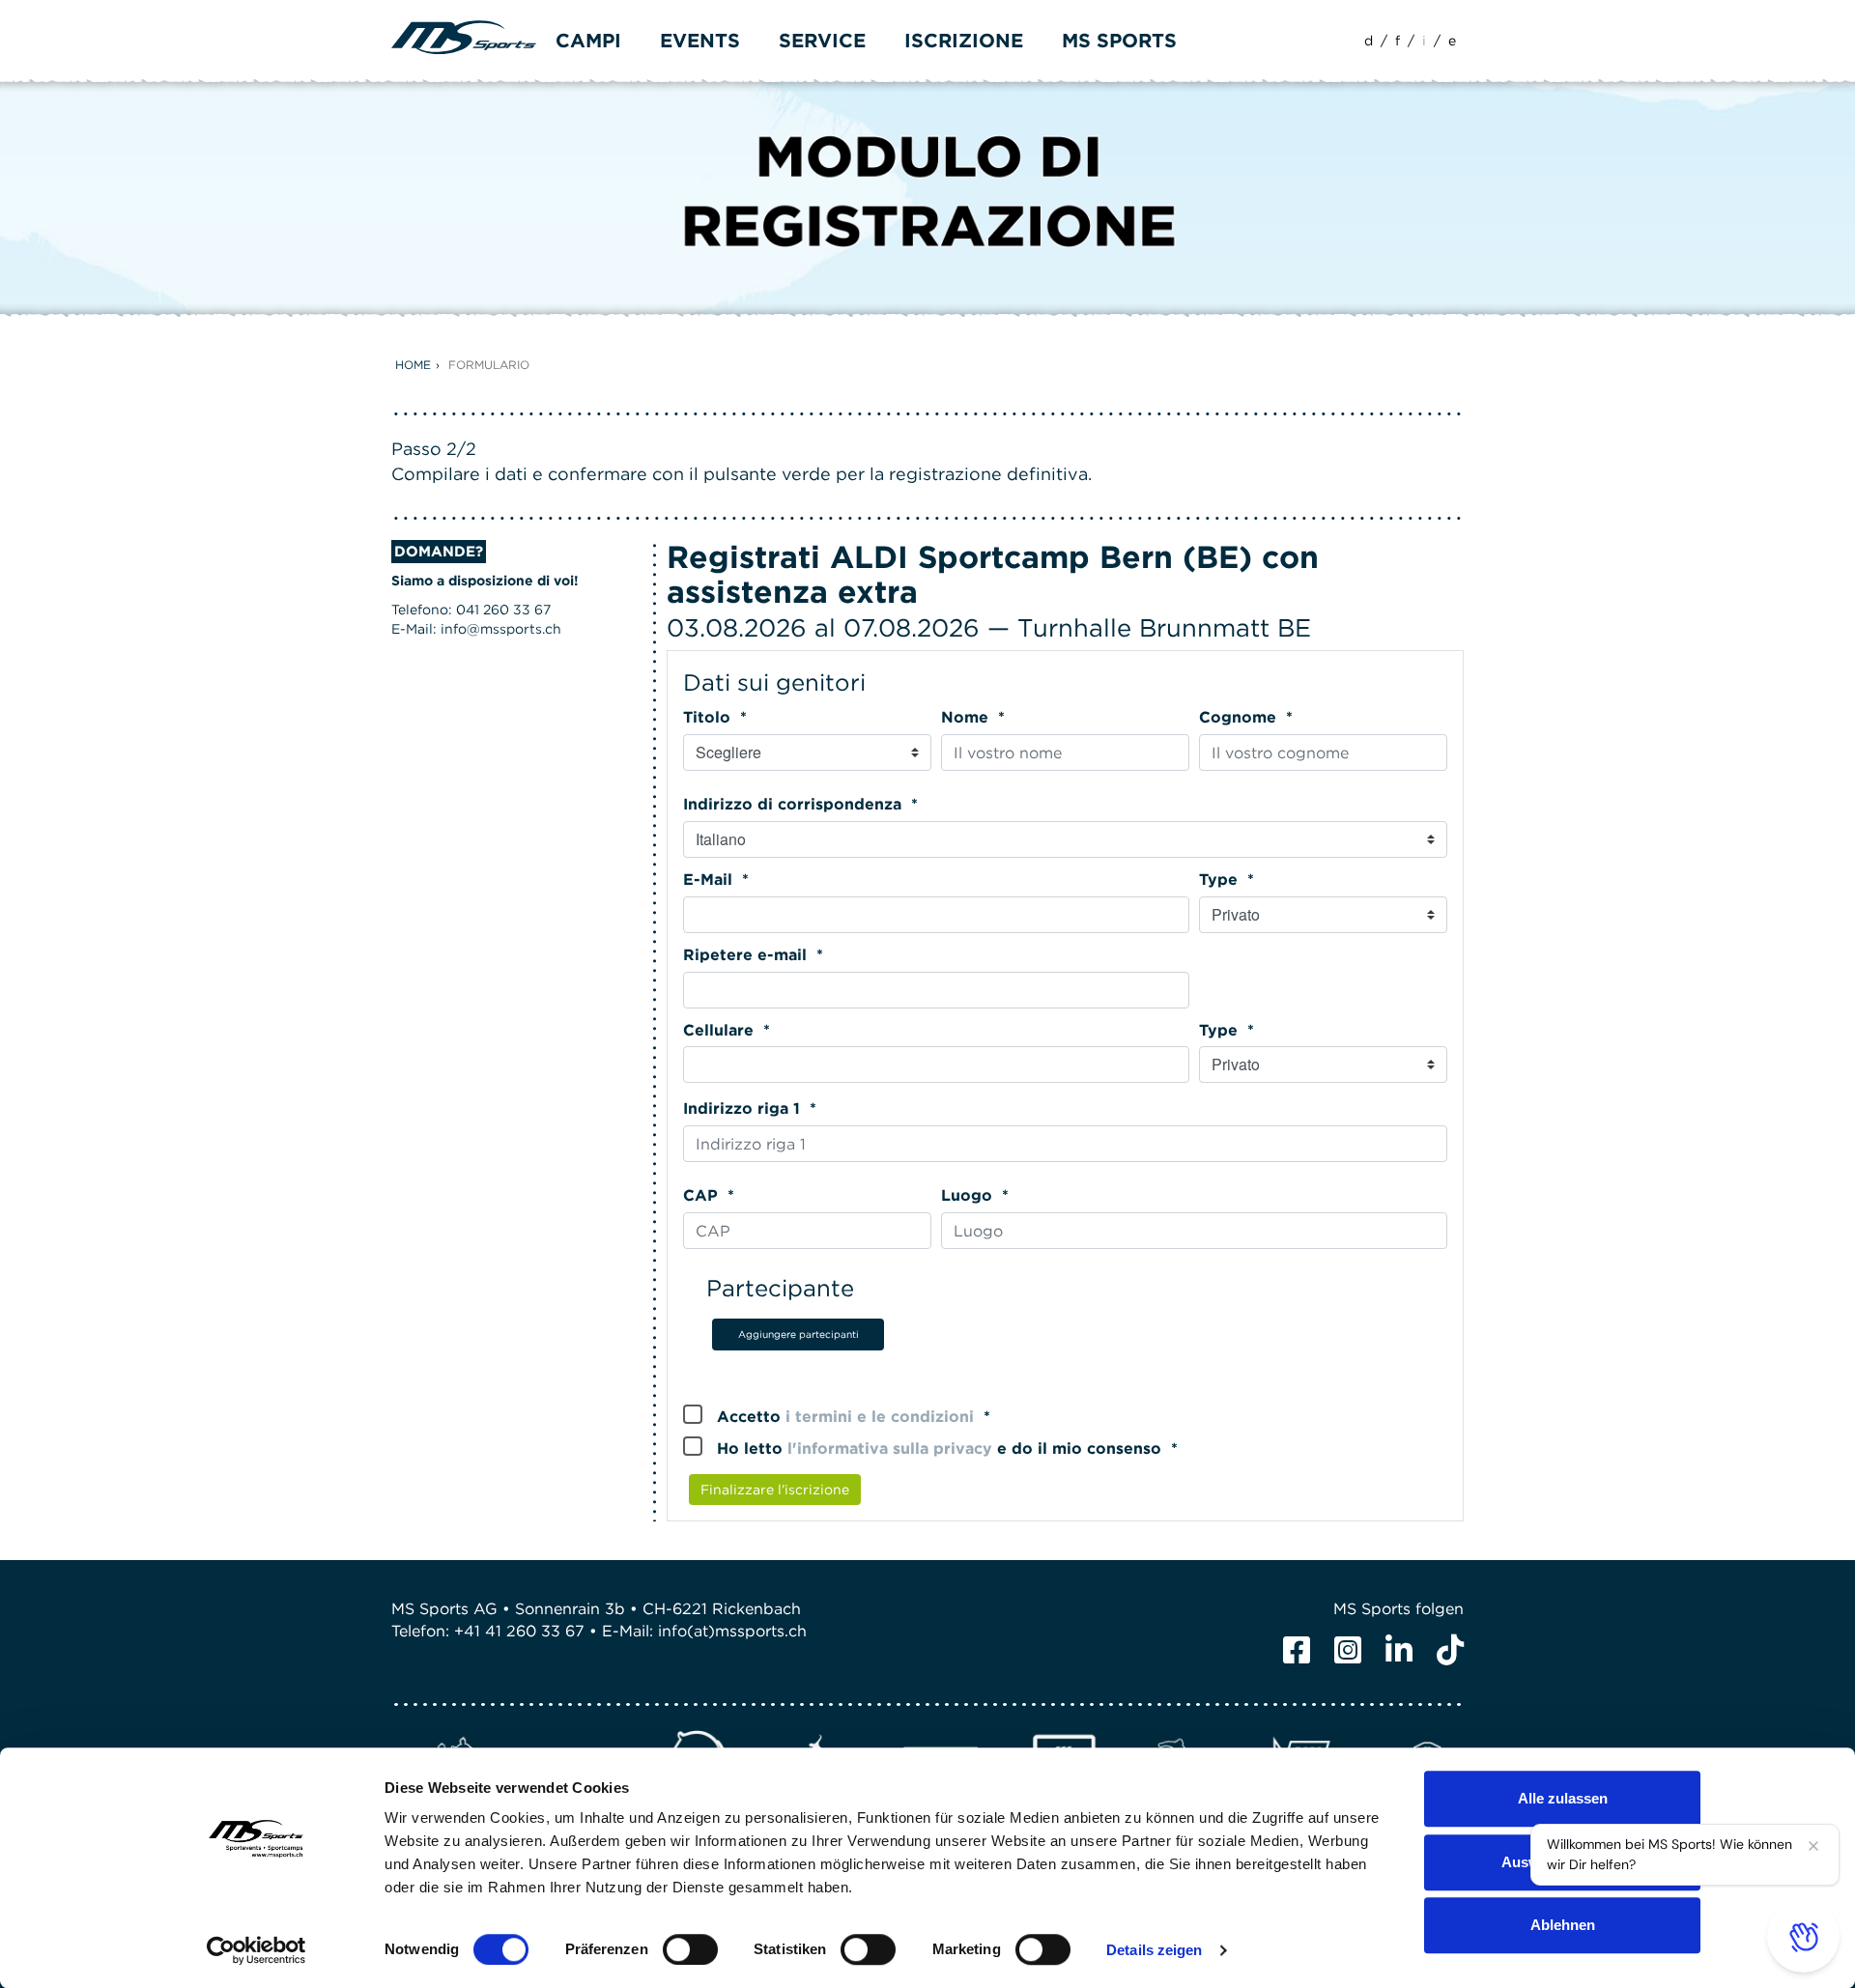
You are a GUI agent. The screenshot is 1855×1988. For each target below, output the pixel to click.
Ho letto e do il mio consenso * (947, 1448)
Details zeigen (1154, 1950)
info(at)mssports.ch (732, 1631)
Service (822, 41)
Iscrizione (964, 41)
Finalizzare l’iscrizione (775, 1490)
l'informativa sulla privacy (890, 1448)
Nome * (973, 717)
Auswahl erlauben (1562, 1862)
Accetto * (854, 1417)
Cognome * (1246, 717)
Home (413, 365)
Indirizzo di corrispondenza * (800, 804)
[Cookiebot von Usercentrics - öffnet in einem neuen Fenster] (257, 1950)
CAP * (709, 1195)
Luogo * (975, 1195)
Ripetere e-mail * (753, 955)
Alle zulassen (1563, 1798)
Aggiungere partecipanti (799, 1334)
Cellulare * (727, 1030)
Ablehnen (1563, 1925)
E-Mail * (716, 880)
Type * (1227, 880)
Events (700, 41)
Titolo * (715, 717)
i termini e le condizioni (880, 1417)
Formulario (489, 365)
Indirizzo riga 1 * (750, 1108)
